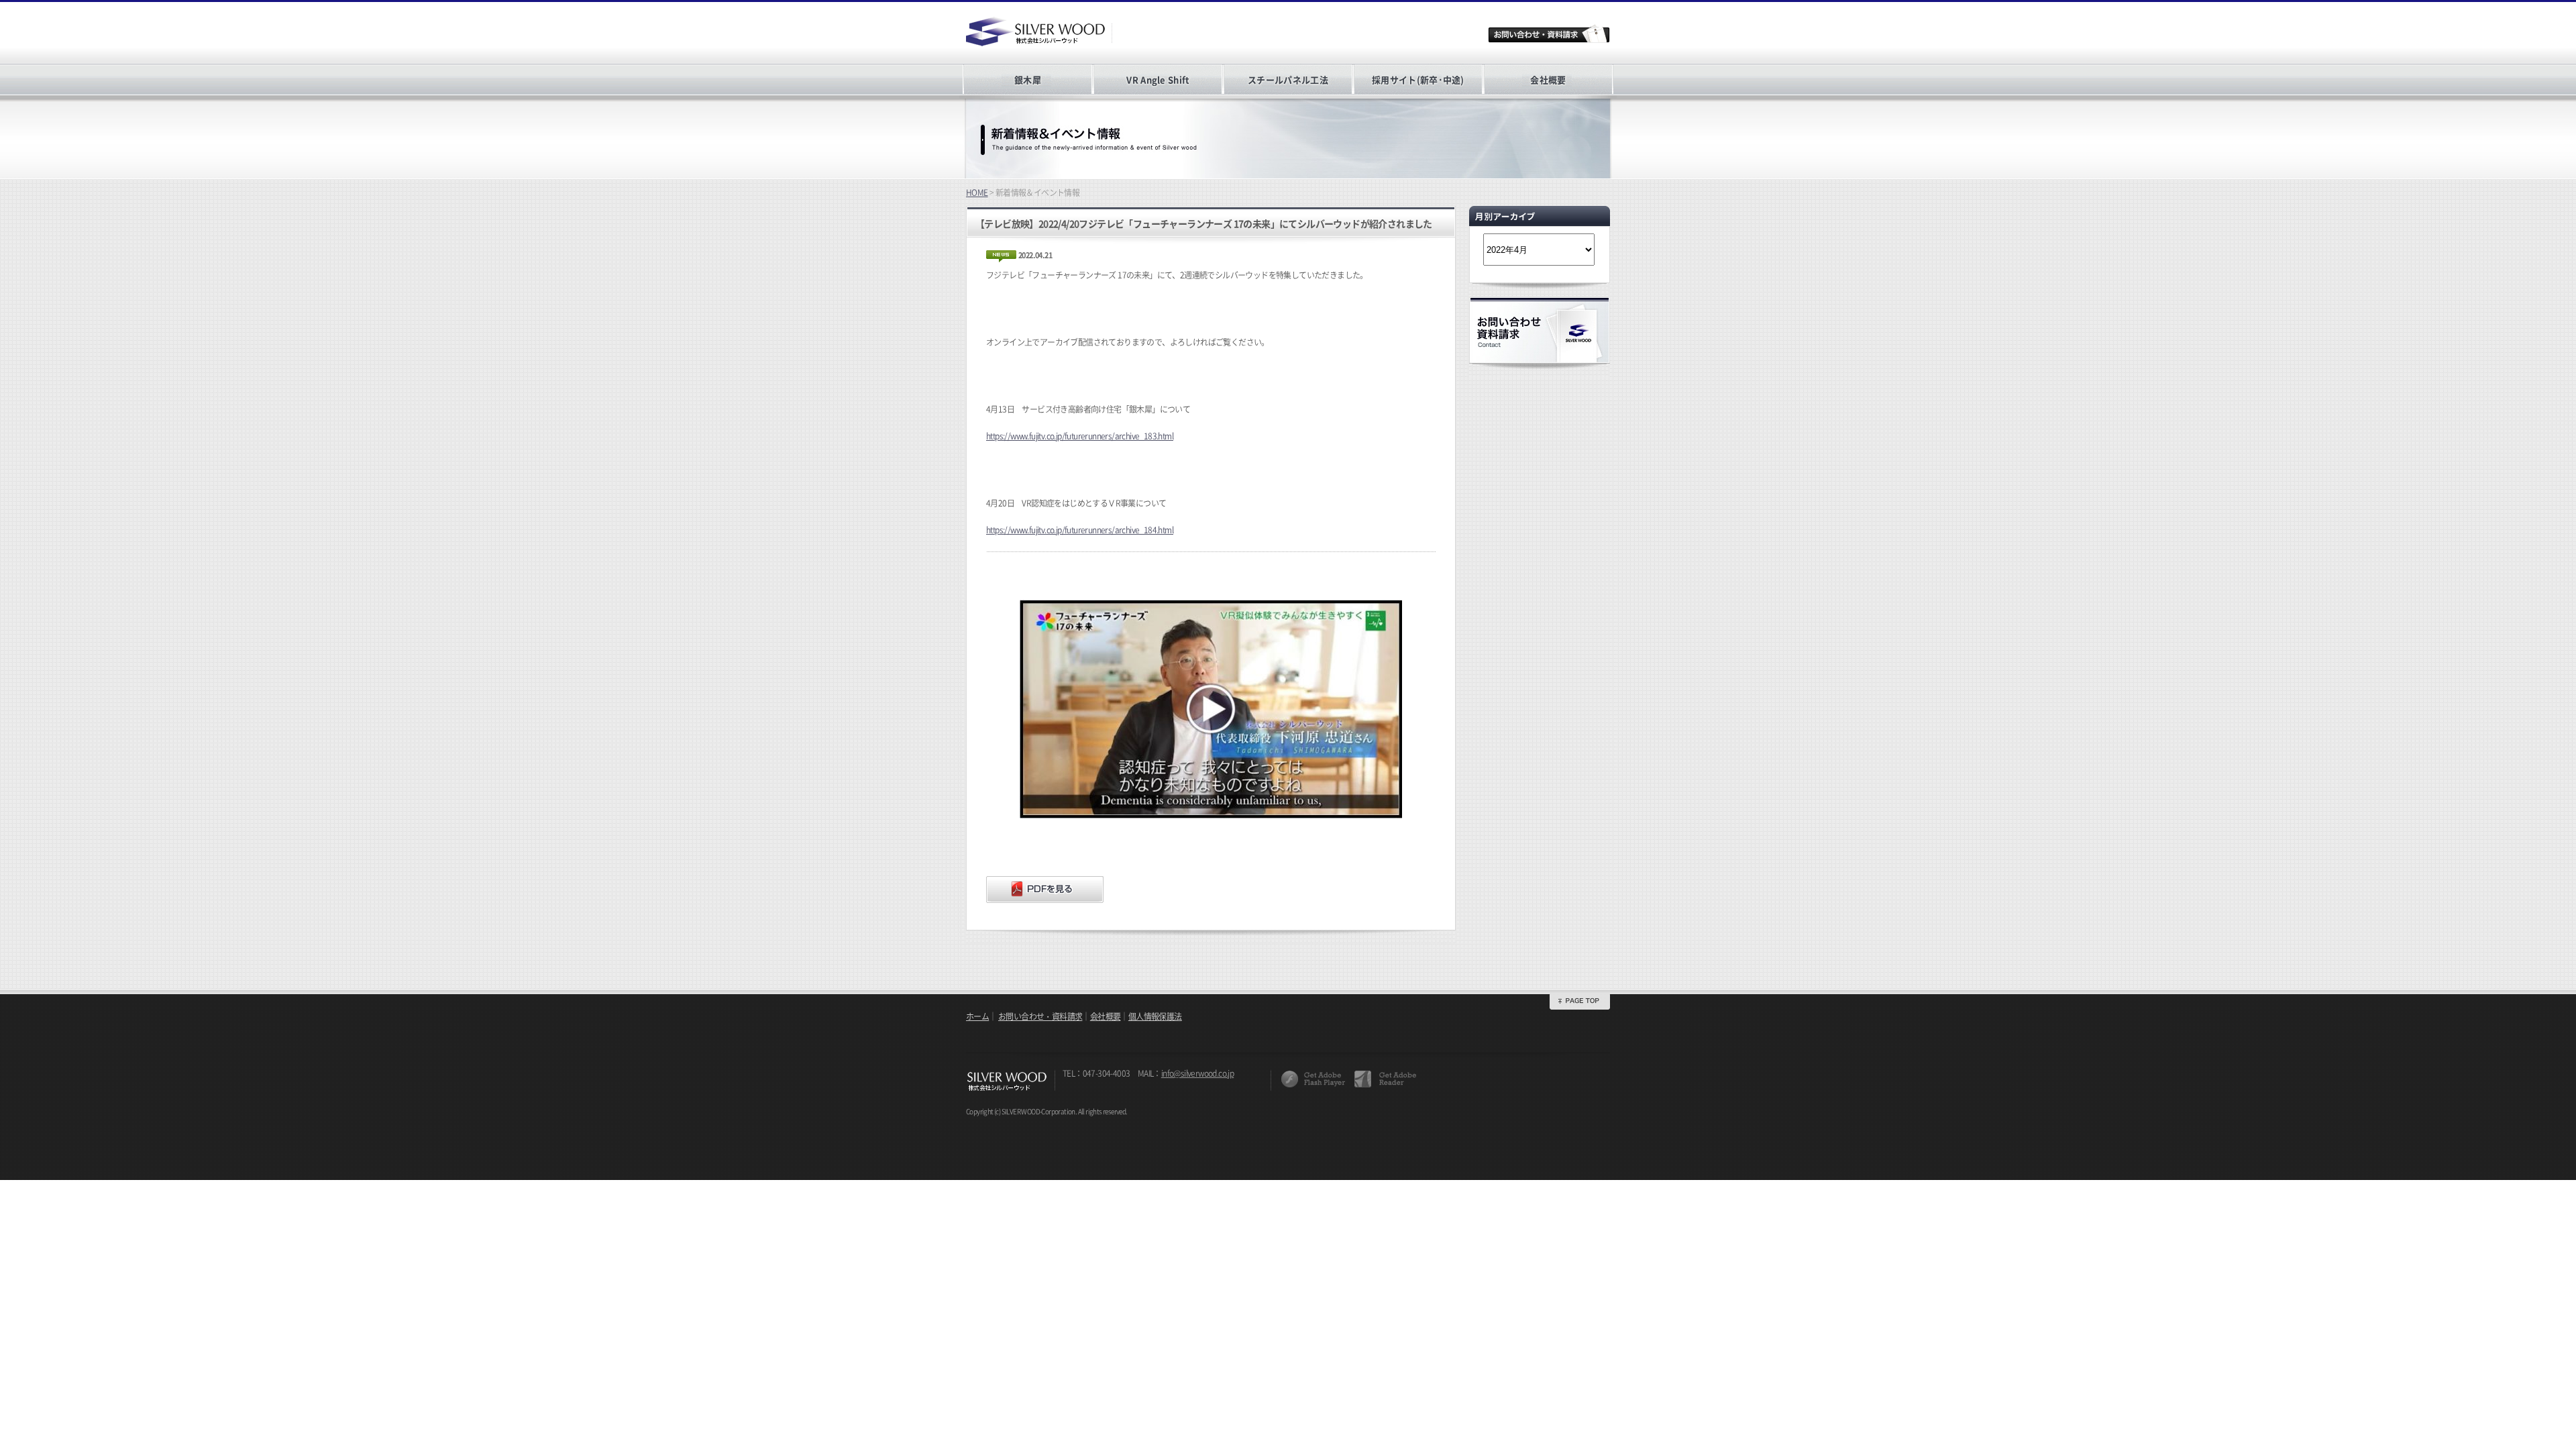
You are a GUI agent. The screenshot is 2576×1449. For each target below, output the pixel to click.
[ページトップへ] (1580, 1001)
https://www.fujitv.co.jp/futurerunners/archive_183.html (1080, 436)
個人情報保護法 (1155, 1016)
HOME (977, 193)
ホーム (977, 1016)
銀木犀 (1028, 79)
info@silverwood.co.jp (1197, 1073)
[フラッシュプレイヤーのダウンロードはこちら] (1313, 1079)
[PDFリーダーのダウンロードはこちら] (1385, 1079)
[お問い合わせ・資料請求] (1549, 34)
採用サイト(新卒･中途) (1418, 79)
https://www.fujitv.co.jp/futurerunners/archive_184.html (1080, 530)
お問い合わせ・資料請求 (1040, 1016)
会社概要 (1548, 79)
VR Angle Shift (1158, 79)
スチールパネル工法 (1288, 79)
